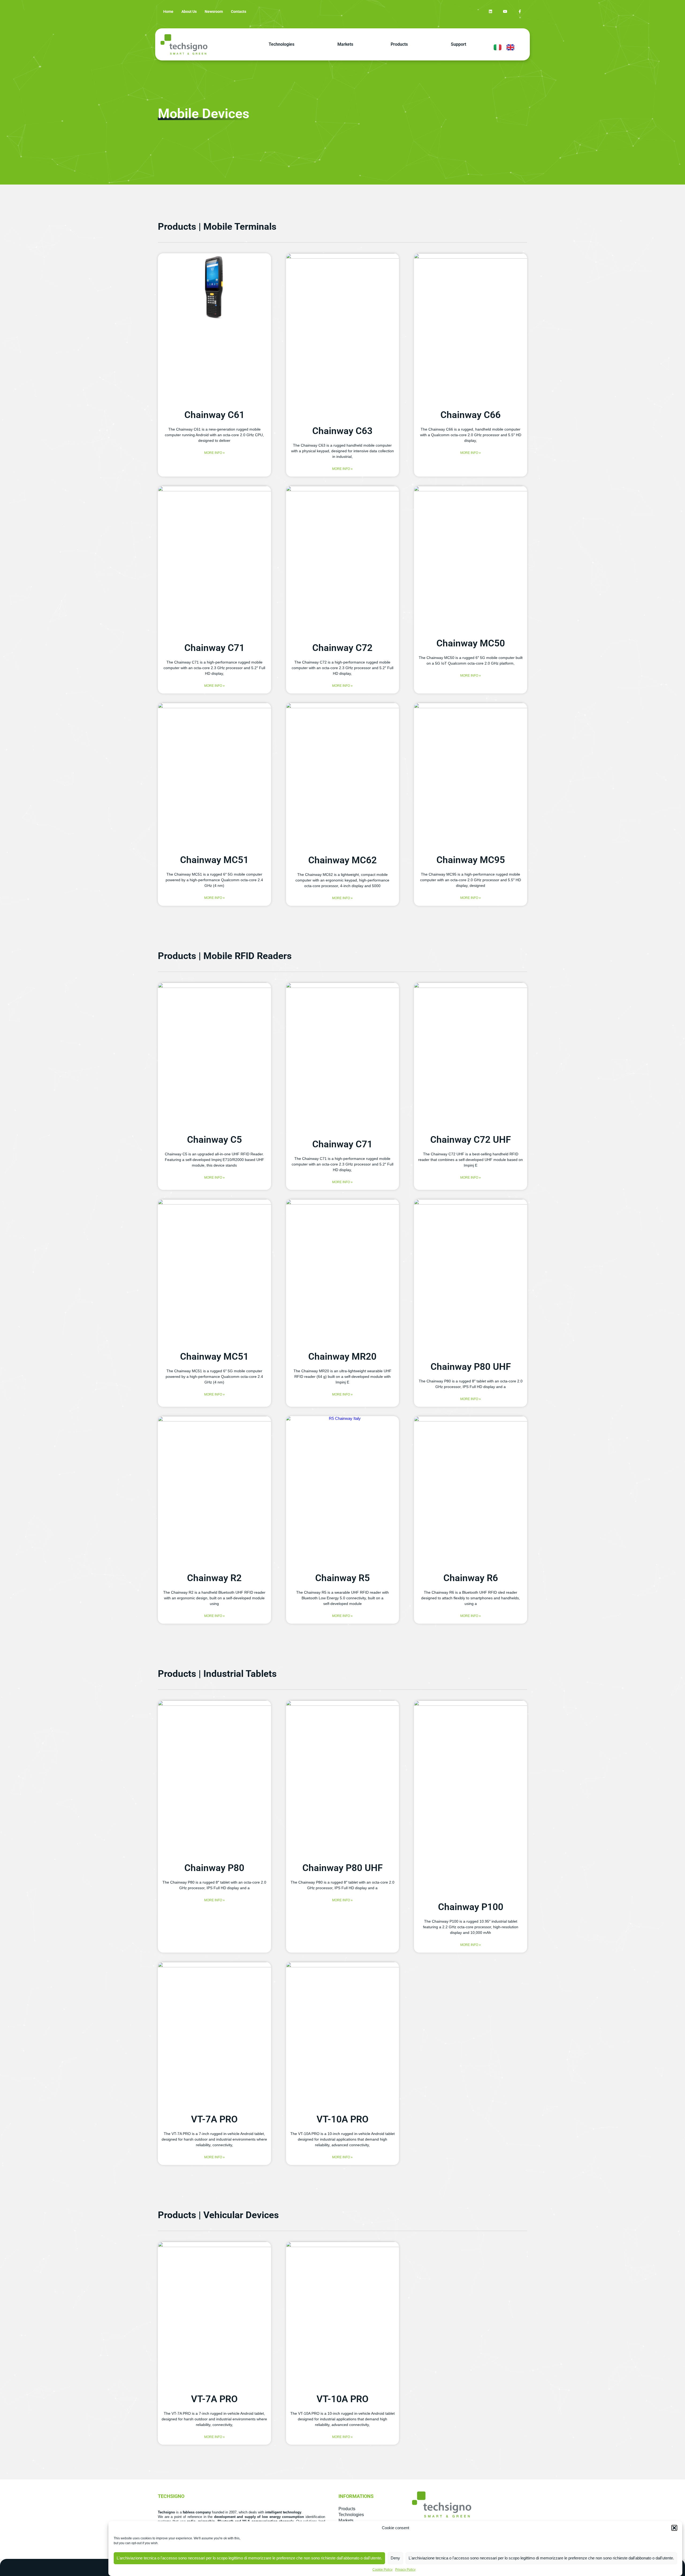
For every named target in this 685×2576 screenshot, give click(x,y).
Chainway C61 (214, 415)
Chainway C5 (214, 1140)
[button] (674, 2528)
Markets (345, 44)
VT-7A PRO (214, 2119)
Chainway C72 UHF (471, 1140)
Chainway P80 (214, 1868)
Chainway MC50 (471, 643)
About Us (189, 11)
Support (458, 44)
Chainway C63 (342, 431)
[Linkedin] (491, 12)
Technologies (281, 44)
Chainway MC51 (214, 860)
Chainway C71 (214, 648)
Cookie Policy (383, 2570)
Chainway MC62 (342, 860)
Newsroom (214, 11)
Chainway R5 (342, 1578)
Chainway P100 (471, 1907)
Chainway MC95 (471, 860)
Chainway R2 (214, 1578)
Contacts (239, 11)
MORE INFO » (214, 453)
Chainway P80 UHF (471, 1367)
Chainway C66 (471, 415)
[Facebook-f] (520, 12)
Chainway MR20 (342, 1357)
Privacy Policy (405, 2570)
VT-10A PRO (342, 2119)
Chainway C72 (342, 648)
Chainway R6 (471, 1578)
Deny (395, 2558)
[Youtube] (505, 12)
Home (168, 11)
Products (399, 44)
